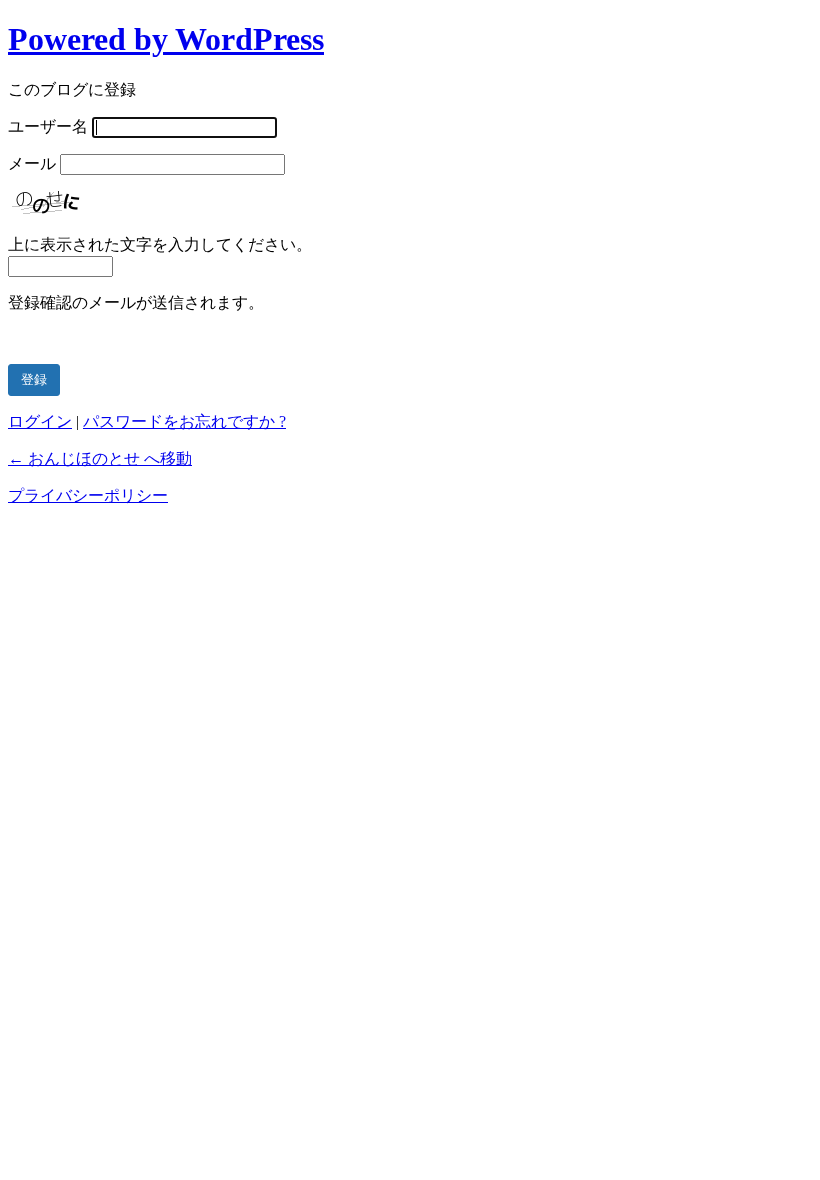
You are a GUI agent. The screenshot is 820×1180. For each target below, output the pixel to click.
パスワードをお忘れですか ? (184, 421)
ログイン (40, 421)
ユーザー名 (48, 126)
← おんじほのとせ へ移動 (100, 458)
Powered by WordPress (166, 39)
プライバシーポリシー (88, 495)
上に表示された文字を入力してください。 (160, 244)
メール (32, 163)
